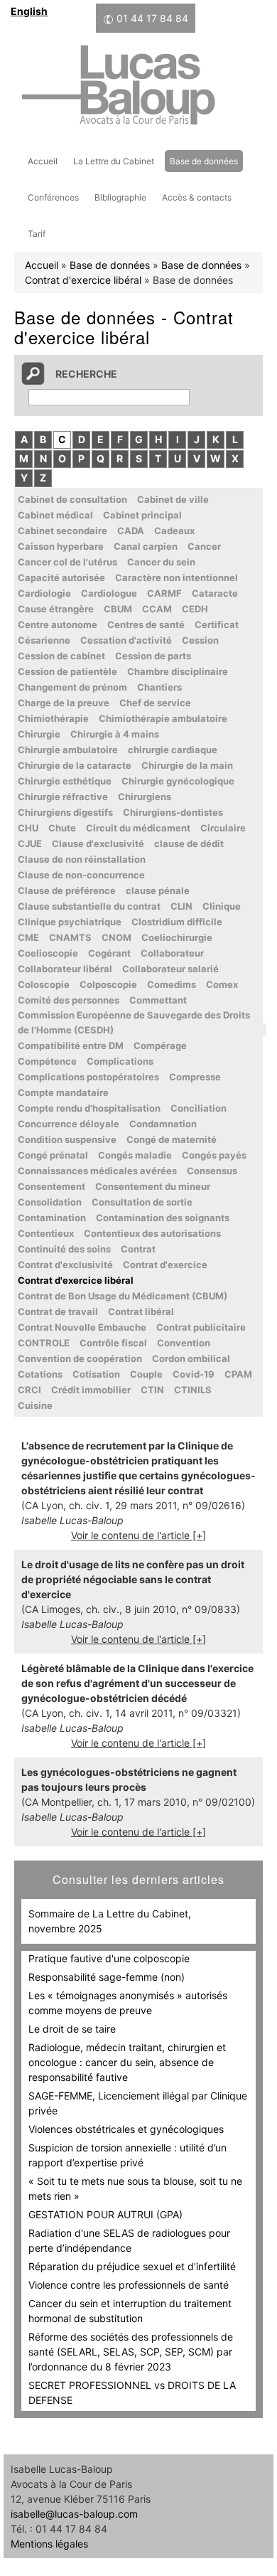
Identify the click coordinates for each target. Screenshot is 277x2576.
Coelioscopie (48, 953)
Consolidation (50, 1202)
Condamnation (163, 1124)
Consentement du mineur (153, 1186)
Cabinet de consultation (72, 499)
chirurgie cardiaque (173, 750)
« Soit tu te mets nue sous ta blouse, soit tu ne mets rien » (135, 2188)
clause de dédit (189, 843)
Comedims (172, 984)
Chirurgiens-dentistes (173, 812)
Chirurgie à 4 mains (115, 734)
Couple (146, 1374)
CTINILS (193, 1390)
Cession (200, 640)
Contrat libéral (141, 1311)
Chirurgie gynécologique (178, 781)
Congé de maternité (172, 1139)
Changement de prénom (72, 687)
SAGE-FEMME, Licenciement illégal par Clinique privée (138, 2103)
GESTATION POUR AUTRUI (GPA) (105, 2214)
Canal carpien (146, 546)
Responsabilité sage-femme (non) (107, 1977)
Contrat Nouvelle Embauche (82, 1327)
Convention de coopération (80, 1358)
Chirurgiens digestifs (65, 812)
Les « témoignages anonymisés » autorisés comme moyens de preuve (128, 2003)
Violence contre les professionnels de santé (129, 2285)
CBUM (118, 609)
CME (28, 937)
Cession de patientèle (67, 671)
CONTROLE (44, 1343)
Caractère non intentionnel (176, 578)
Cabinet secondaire (63, 531)
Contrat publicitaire (201, 1327)
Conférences (53, 197)
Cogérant (109, 953)
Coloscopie (44, 984)
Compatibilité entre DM (71, 1045)
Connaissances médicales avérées (97, 1171)
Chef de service (155, 703)
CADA (131, 531)
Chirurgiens (145, 797)
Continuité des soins (64, 1249)
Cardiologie (44, 593)
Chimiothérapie (53, 718)
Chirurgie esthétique (65, 781)
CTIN (152, 1390)
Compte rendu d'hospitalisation (89, 1108)
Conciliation (199, 1108)
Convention (184, 1343)
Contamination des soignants (163, 1218)
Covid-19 (194, 1374)
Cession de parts (153, 656)
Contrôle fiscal (113, 1343)
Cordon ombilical (191, 1358)
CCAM (157, 609)
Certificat (217, 624)
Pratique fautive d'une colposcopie (109, 1958)
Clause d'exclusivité (98, 843)
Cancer (204, 546)
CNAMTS (70, 937)
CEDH (195, 609)
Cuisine (35, 1405)
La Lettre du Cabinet (114, 161)
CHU (28, 828)
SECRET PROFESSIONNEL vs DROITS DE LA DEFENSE (132, 2393)
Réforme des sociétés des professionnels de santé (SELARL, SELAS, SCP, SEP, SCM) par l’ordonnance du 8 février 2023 (131, 2352)
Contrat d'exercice (165, 1265)
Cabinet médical (55, 515)
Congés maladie (135, 1155)
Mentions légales (49, 2544)
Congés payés (214, 1155)
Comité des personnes (69, 1000)
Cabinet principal (142, 515)
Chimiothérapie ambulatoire (163, 718)
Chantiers (159, 687)
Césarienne (44, 640)
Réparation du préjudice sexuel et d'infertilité (132, 2266)
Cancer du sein (161, 562)
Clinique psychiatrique (70, 922)
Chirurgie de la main (187, 765)
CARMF (164, 593)
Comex (222, 984)
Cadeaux (174, 531)
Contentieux (46, 1233)
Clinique (222, 906)
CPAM (238, 1374)
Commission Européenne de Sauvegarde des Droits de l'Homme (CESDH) (134, 1022)
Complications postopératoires (88, 1077)
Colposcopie (108, 984)
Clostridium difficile (177, 922)
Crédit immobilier (91, 1390)
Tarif (37, 234)
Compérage (160, 1045)
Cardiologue (109, 593)
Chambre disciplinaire (178, 671)
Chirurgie (39, 734)
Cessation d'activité (126, 640)
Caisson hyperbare (61, 546)
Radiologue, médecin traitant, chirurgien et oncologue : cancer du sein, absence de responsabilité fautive (127, 2062)
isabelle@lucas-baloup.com (74, 2514)
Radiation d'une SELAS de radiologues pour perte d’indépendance (129, 2240)
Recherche (86, 374)
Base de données (204, 161)
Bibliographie (120, 197)
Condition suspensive (67, 1139)
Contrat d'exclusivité (65, 1265)
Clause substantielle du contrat (89, 906)
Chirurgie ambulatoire (68, 750)
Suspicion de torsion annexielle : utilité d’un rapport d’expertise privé (127, 2155)
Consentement (51, 1186)
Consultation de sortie (142, 1202)
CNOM (116, 937)
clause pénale (158, 890)
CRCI (29, 1390)
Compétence (47, 1061)
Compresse (195, 1077)
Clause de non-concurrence (81, 875)
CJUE (30, 843)
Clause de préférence (67, 890)
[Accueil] (118, 87)
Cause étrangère (56, 609)
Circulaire (223, 828)
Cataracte (215, 593)
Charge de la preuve (64, 703)
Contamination (52, 1218)
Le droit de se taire (72, 2029)
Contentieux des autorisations (152, 1233)
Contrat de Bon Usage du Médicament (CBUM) (123, 1296)
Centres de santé (146, 624)
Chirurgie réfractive (63, 797)
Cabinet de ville (173, 499)
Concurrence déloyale (69, 1124)
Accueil (43, 161)
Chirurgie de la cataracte (75, 765)
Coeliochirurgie (177, 937)
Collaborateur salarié (170, 969)
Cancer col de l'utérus (67, 562)
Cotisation (96, 1374)
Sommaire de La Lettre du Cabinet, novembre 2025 (110, 1921)
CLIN (181, 906)
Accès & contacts (197, 197)
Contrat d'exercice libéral (83, 280)
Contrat (138, 1249)
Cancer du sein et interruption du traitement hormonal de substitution (130, 2311)
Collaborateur (172, 953)
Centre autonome (58, 624)
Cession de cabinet (61, 656)
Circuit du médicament (138, 828)
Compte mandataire (63, 1092)
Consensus (212, 1171)
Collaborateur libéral (65, 969)
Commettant (158, 1000)
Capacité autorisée (61, 578)
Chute (62, 828)
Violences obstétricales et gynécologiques (126, 2129)
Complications (120, 1061)
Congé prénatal (53, 1155)
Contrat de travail (58, 1311)
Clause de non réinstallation (82, 859)
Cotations (40, 1374)
